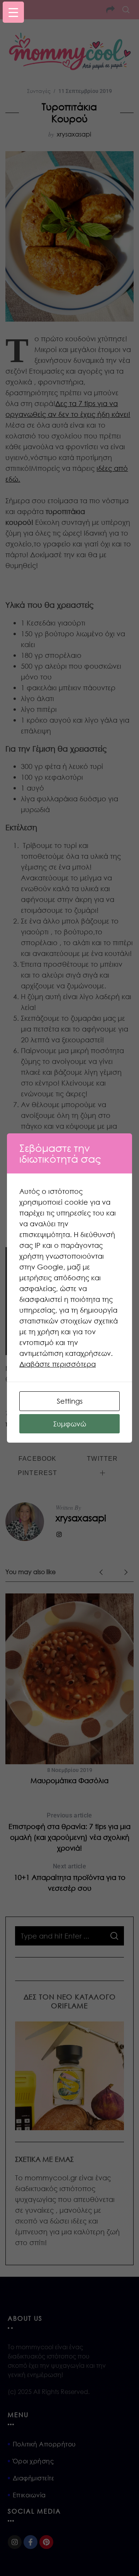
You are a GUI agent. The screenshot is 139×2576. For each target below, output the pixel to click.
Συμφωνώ (70, 1424)
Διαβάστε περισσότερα (58, 1364)
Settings (70, 1401)
